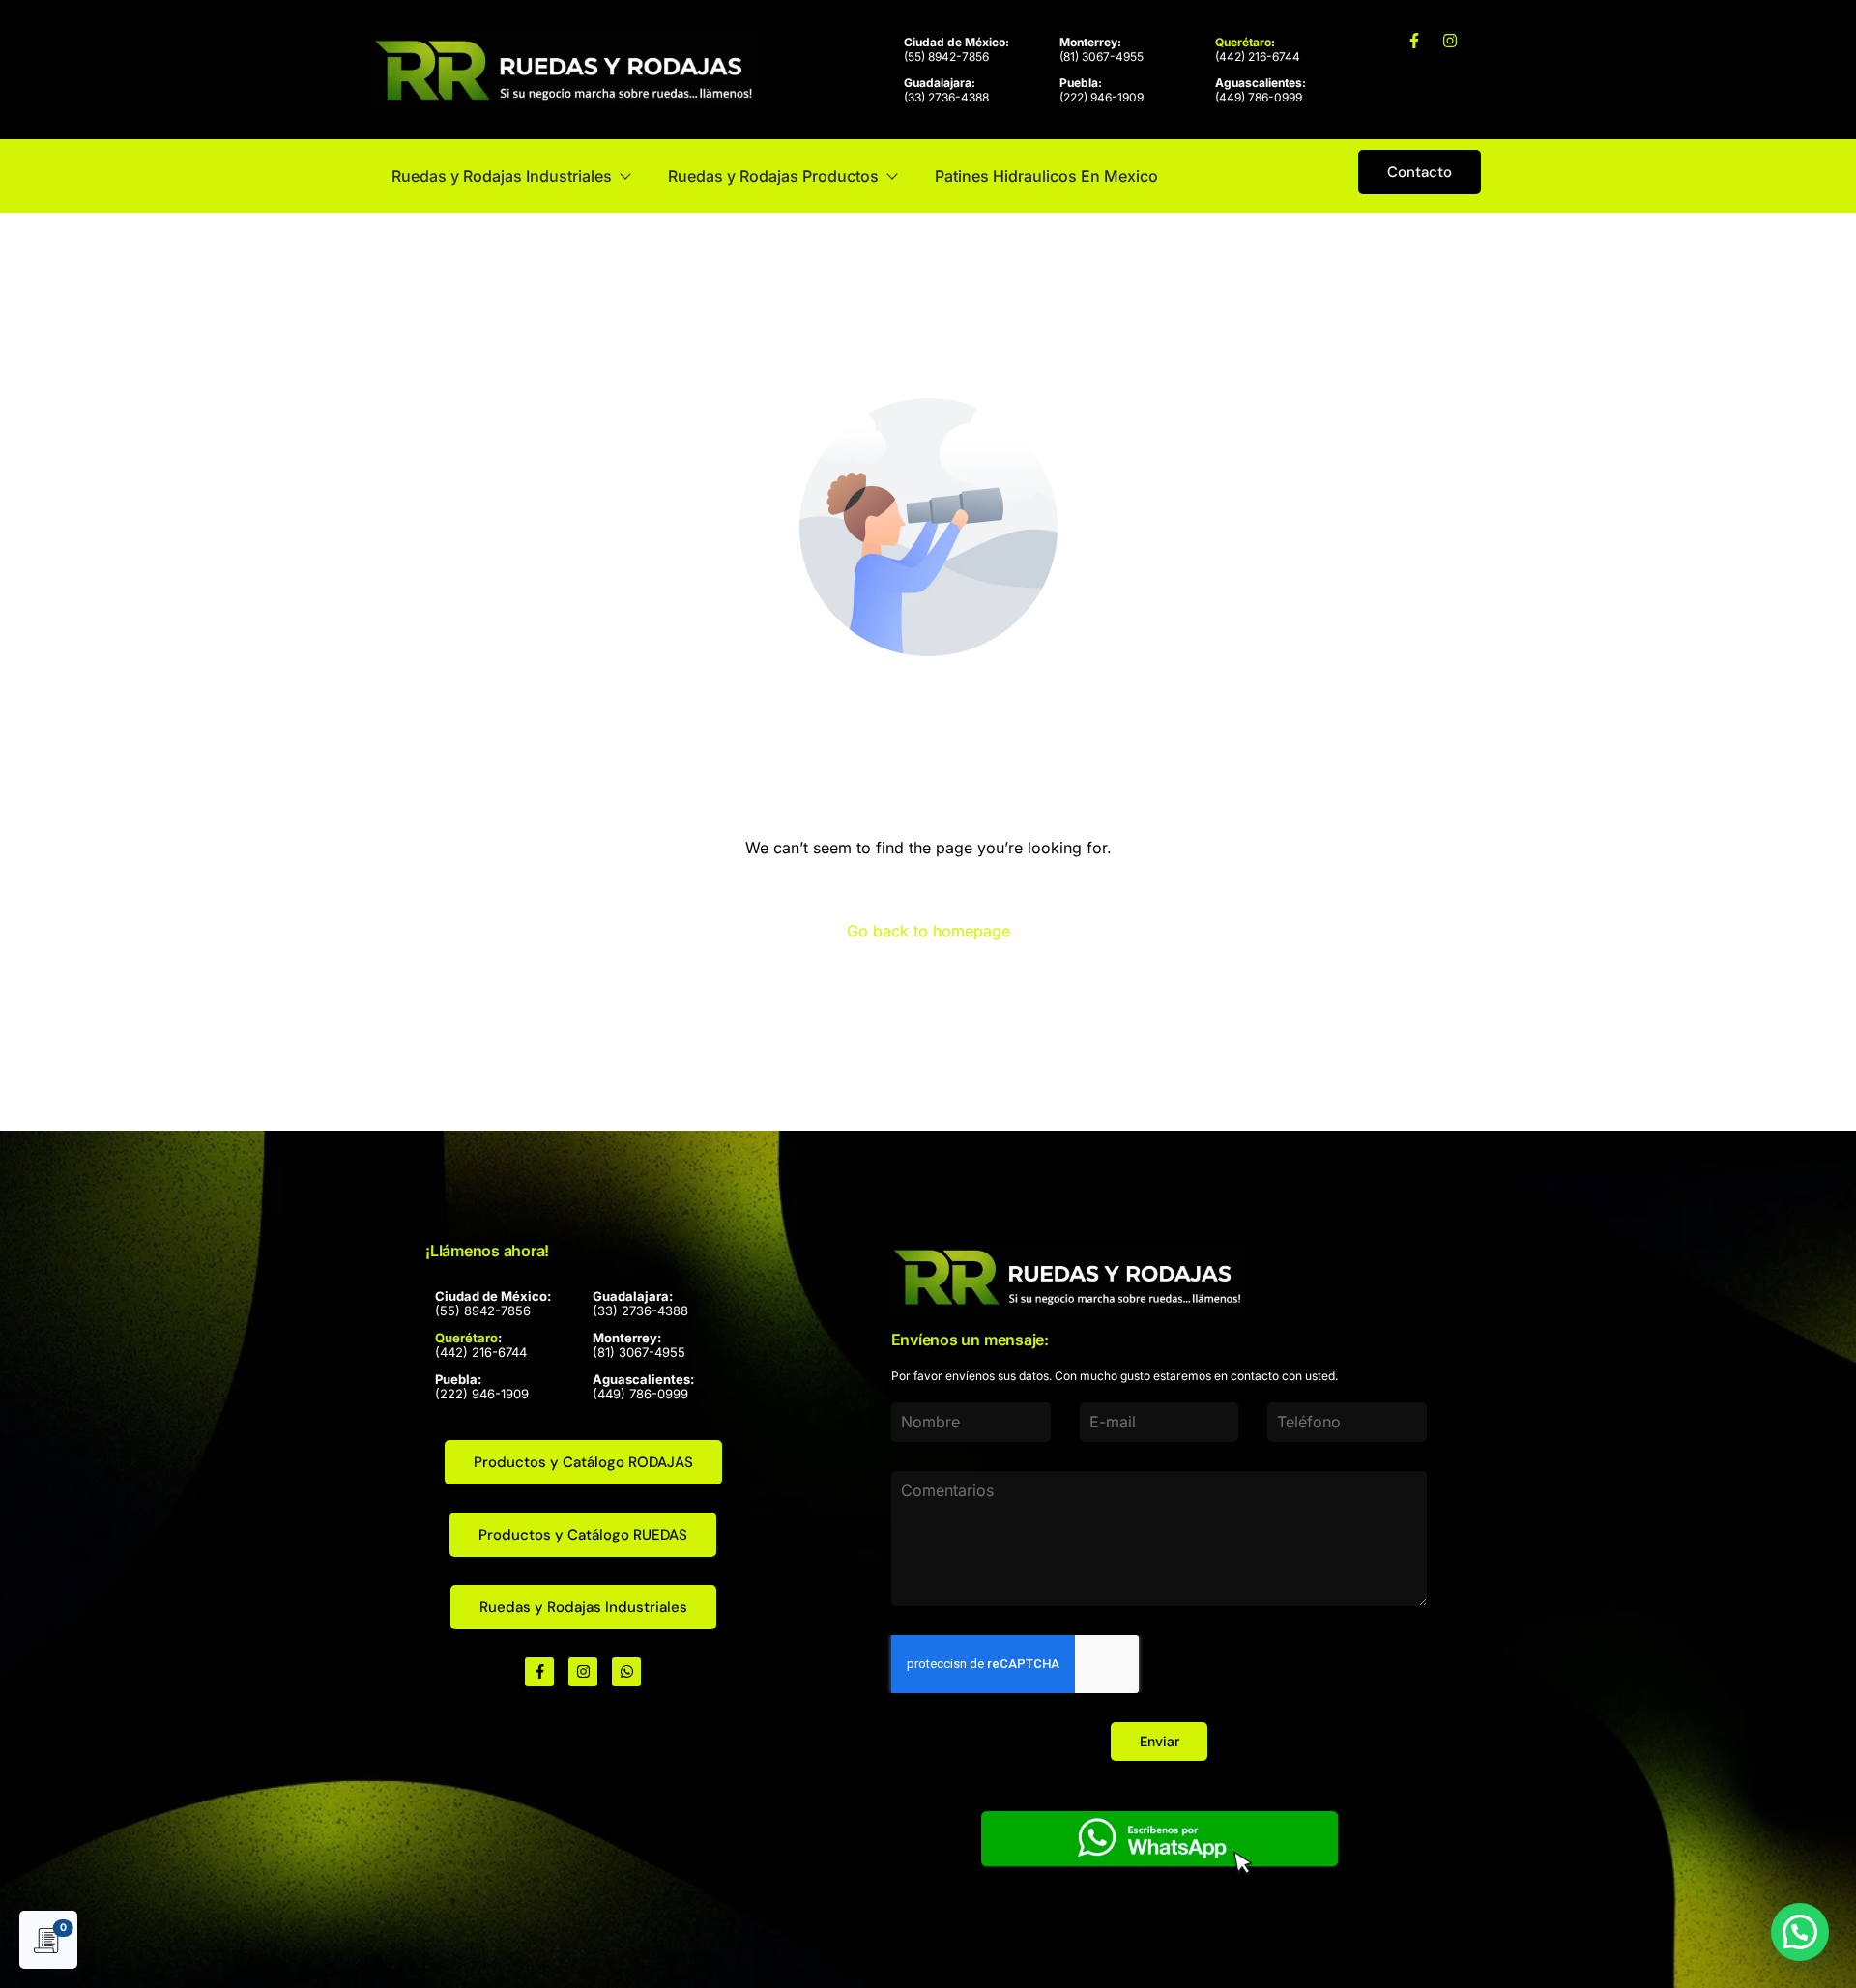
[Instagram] (1450, 41)
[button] (1800, 1932)
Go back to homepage (928, 931)
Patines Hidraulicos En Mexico (1046, 176)
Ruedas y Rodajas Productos (773, 176)
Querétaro (1243, 42)
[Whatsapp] (626, 1672)
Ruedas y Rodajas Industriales (502, 176)
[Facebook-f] (1414, 41)
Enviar (1160, 1741)
